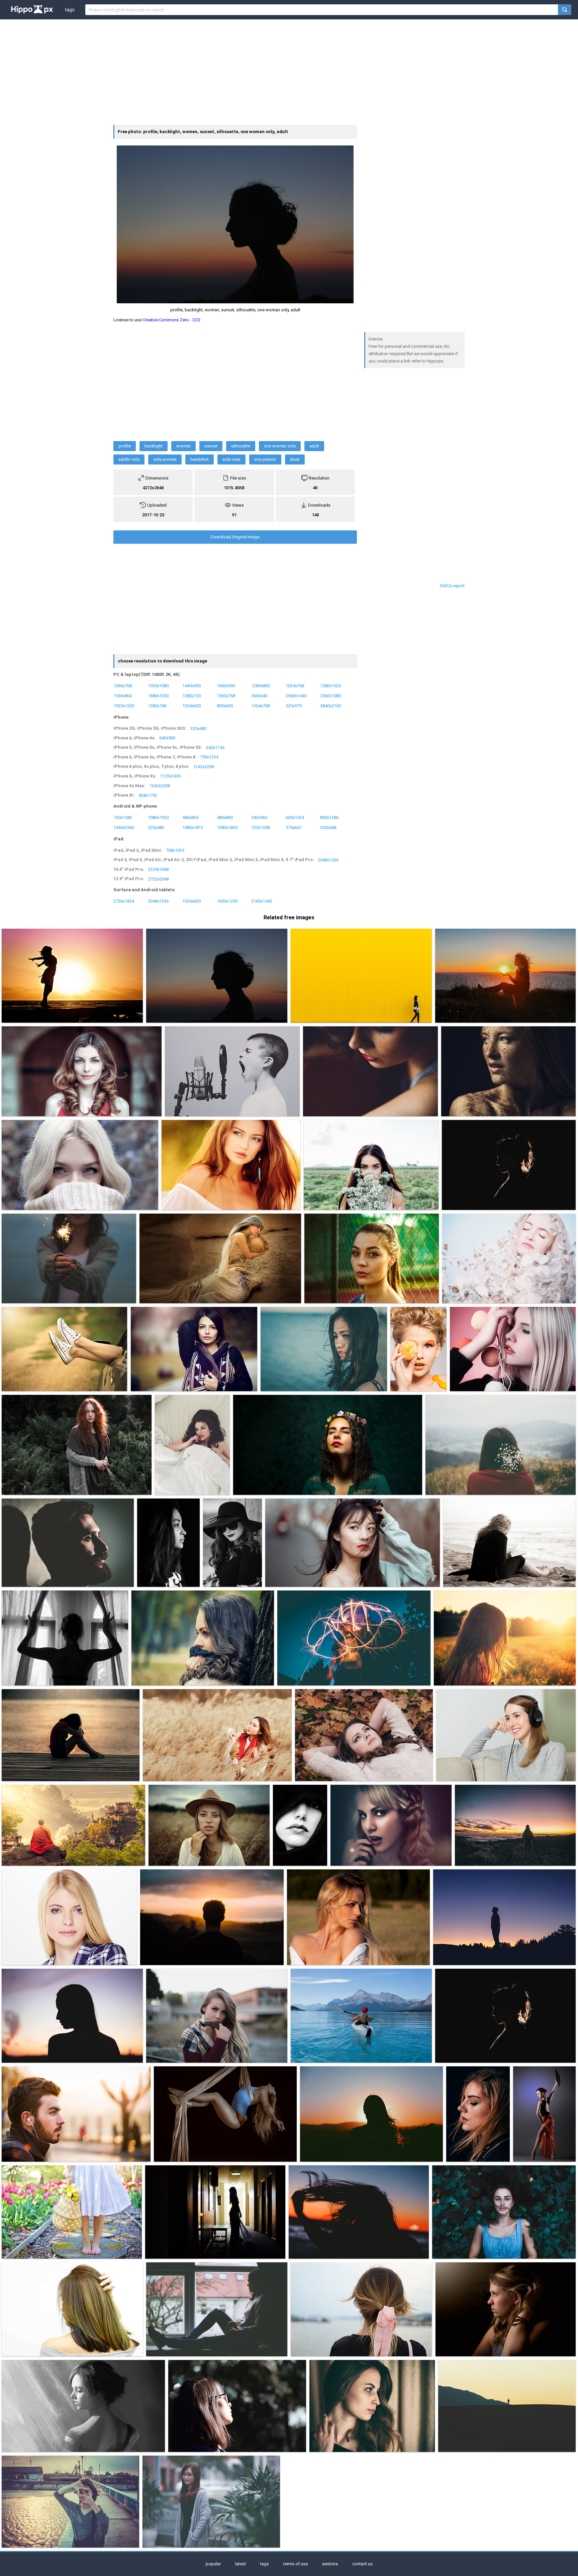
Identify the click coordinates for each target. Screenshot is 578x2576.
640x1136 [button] (215, 747)
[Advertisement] (289, 71)
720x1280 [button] (123, 817)
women (183, 446)
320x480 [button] (198, 728)
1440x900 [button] (191, 685)
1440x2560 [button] (124, 828)
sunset (211, 446)
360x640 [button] (259, 695)
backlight (154, 446)
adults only (129, 459)
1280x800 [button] (260, 685)
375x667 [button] (294, 828)
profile (125, 446)
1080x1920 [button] (158, 817)
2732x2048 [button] (158, 879)
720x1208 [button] (260, 828)
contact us (362, 2564)
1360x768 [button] (226, 695)
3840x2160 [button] (330, 705)
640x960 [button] (167, 738)
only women (165, 459)
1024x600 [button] (191, 705)
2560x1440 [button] (296, 695)
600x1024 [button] (295, 817)
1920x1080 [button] (158, 685)
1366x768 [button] (123, 685)
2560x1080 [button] (330, 695)
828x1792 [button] (148, 795)
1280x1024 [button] (330, 685)
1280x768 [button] (157, 705)
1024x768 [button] (295, 685)
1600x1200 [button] (227, 901)
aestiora (330, 2564)
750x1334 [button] (209, 757)
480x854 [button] (190, 817)
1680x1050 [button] (158, 695)
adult (314, 446)
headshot (200, 459)
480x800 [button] (225, 817)
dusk (295, 459)
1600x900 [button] (226, 685)
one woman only (280, 446)
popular (213, 2564)
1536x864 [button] (123, 695)
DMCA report (452, 586)
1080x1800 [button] (227, 828)
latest (240, 2564)
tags (70, 10)
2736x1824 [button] (124, 901)
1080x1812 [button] (193, 828)
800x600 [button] (225, 705)
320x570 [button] (294, 705)
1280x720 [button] (191, 695)
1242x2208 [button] (203, 766)
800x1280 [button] (329, 817)
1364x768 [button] (260, 705)
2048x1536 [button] (328, 860)
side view (231, 459)
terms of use (296, 2564)
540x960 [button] (259, 817)
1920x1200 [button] (124, 705)
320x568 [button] (328, 828)
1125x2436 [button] (170, 776)
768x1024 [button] (175, 850)
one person (265, 459)
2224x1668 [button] (158, 869)
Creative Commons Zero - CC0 (171, 320)
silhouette (241, 446)
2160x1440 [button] (262, 901)
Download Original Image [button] (235, 537)
